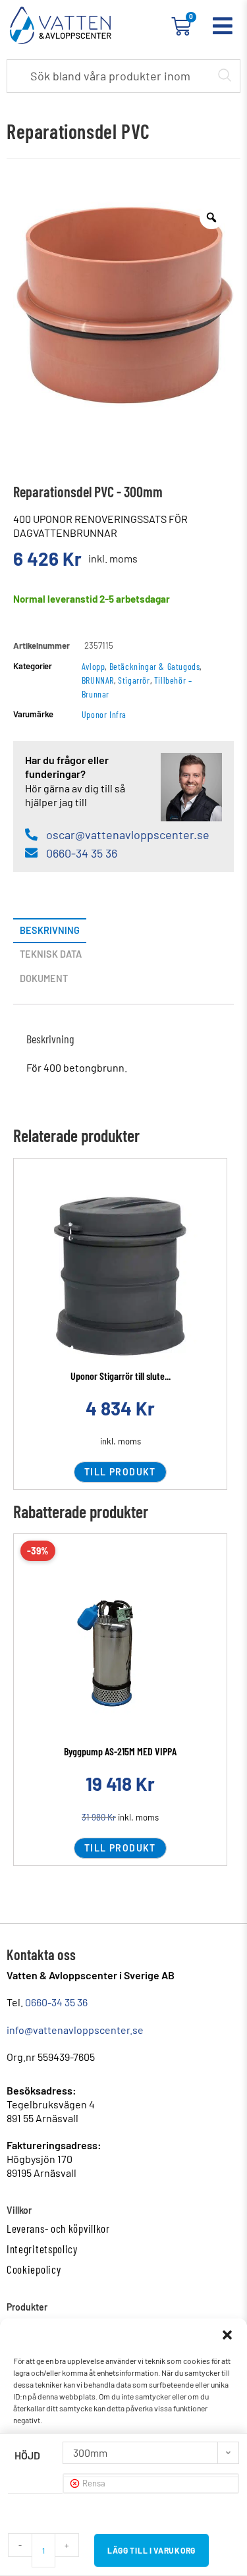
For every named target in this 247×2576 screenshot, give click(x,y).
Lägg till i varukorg (151, 2550)
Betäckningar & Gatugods (155, 666)
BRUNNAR (98, 680)
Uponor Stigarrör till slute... (121, 1376)
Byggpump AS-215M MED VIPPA (120, 1751)
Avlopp (94, 666)
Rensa (94, 2483)
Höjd (27, 2455)
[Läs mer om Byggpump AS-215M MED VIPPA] (120, 1653)
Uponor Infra (104, 714)
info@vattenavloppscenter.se (75, 2030)
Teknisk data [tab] (51, 954)
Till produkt (120, 1472)
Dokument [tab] (44, 978)
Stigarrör (134, 680)
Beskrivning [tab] (50, 930)
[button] (227, 2335)
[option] (123, 305)
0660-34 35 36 (56, 2002)
